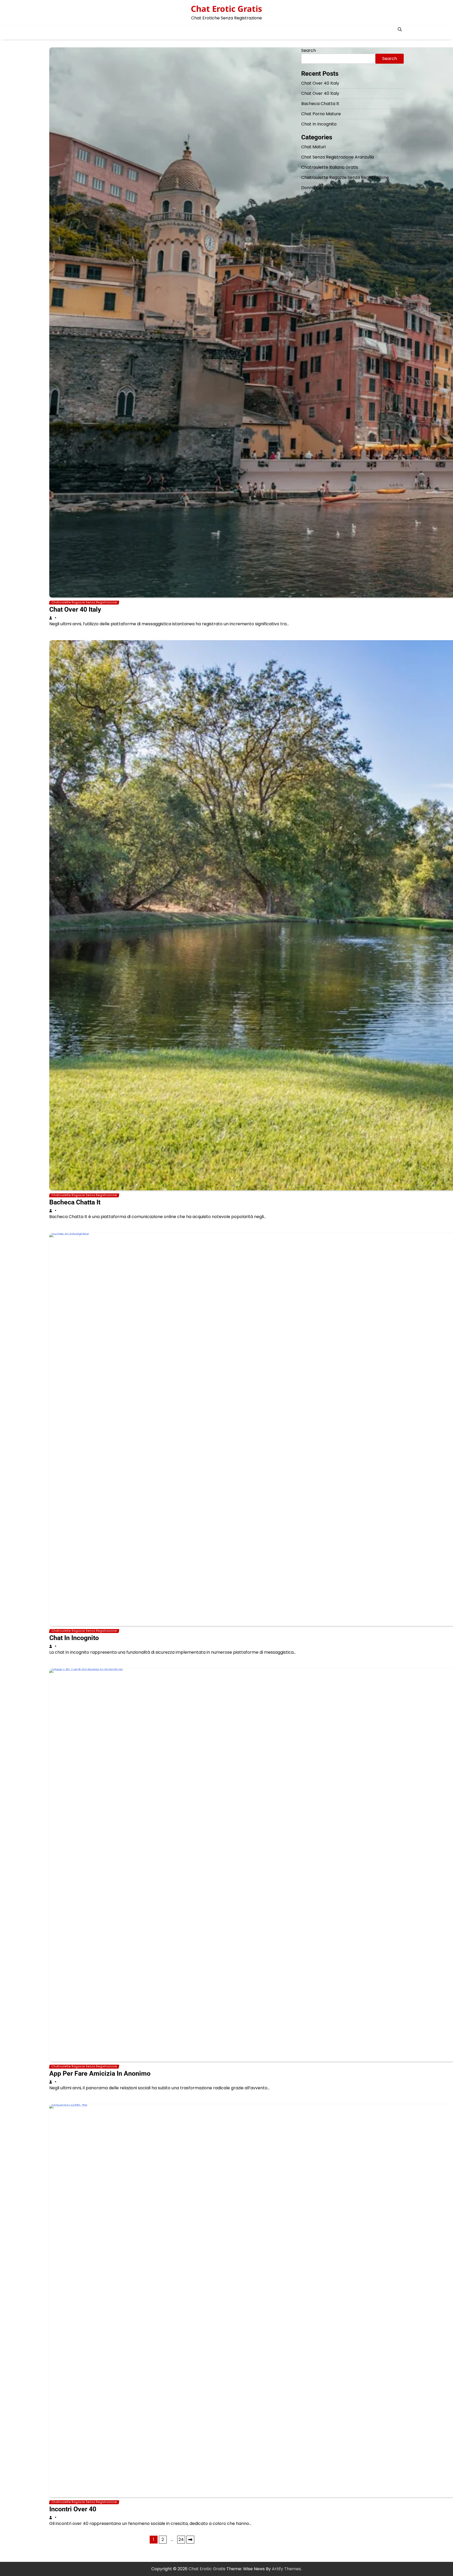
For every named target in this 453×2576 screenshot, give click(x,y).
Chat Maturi (313, 147)
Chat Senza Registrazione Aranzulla (338, 157)
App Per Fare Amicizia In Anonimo (100, 2073)
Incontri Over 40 (73, 2509)
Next (190, 2540)
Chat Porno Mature (321, 114)
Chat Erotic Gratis (226, 9)
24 (181, 2539)
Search (309, 50)
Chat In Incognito (74, 1638)
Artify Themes (286, 2569)
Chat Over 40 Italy (75, 609)
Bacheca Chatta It (75, 1202)
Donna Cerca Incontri (323, 188)
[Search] (400, 29)
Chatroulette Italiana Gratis (330, 167)
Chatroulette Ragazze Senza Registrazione (84, 602)
